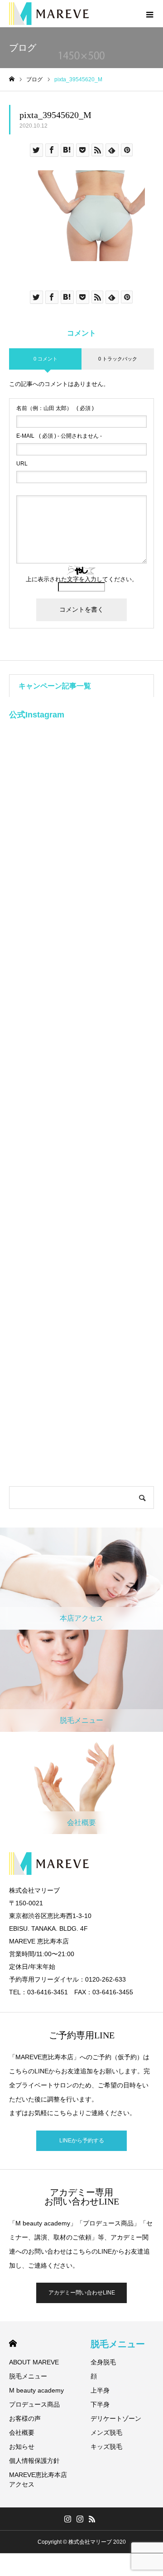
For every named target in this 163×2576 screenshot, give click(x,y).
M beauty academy (36, 2390)
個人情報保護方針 (34, 2461)
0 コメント (46, 359)
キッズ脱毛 (106, 2447)
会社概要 (22, 2433)
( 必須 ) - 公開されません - (59, 436)
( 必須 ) (55, 408)
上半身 (100, 2390)
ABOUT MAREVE (34, 2362)
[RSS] (92, 2519)
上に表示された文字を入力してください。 (82, 579)
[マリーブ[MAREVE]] (49, 14)
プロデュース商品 (34, 2404)
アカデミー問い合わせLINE (82, 2293)
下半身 (100, 2404)
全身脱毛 (103, 2362)
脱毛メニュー (28, 2376)
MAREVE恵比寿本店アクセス (38, 2480)
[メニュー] (149, 14)
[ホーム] (12, 79)
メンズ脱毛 (106, 2433)
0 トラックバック (118, 359)
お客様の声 (25, 2418)
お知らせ (22, 2447)
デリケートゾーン (116, 2418)
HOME (13, 2343)
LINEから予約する (82, 2141)
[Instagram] (68, 2519)
